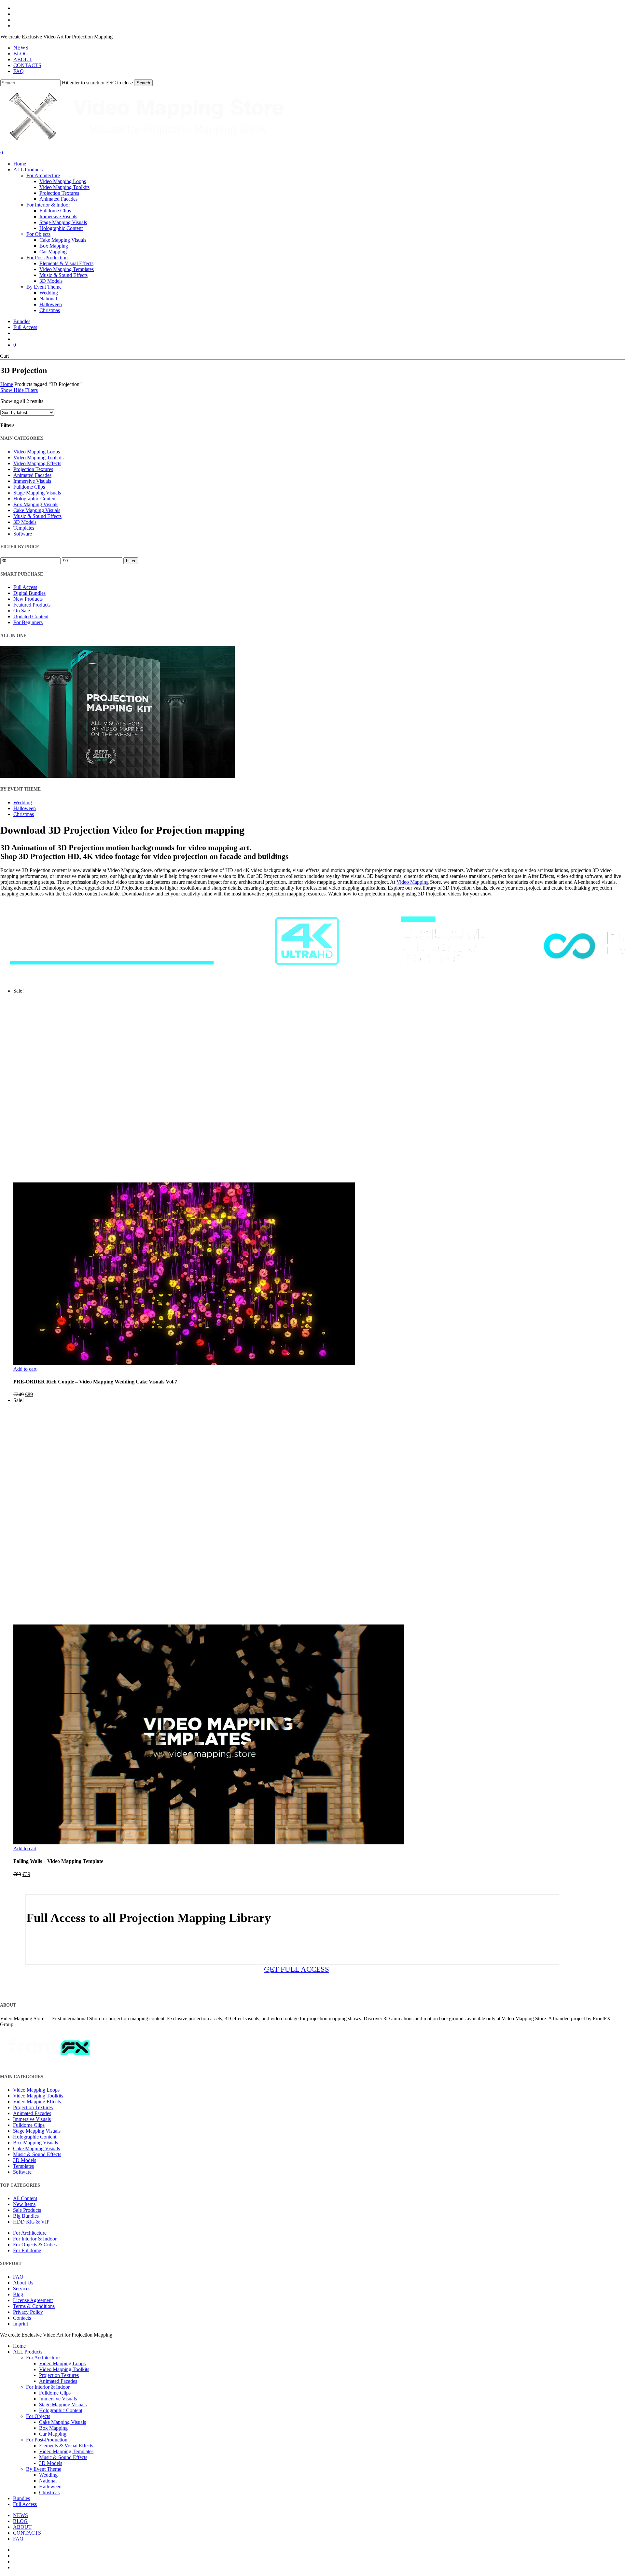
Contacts (22, 2318)
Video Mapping (413, 882)
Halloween (25, 808)
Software (23, 534)
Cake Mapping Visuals (37, 510)
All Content (25, 2198)
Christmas (24, 814)
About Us (23, 2283)
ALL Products (28, 2352)
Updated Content (31, 616)
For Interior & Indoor (35, 2239)
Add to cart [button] (25, 1369)
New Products (28, 599)
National (48, 2481)
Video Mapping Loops (37, 452)
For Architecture (30, 2233)
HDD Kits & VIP (31, 2222)
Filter (131, 561)
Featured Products (32, 605)
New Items (24, 2204)
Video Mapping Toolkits (38, 458)
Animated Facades (32, 475)
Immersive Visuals (32, 481)
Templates (24, 528)
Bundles (21, 2498)
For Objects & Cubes (35, 2245)
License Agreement (33, 2300)
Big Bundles (26, 2216)
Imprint (21, 2324)
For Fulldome (27, 2250)
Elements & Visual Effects (66, 2446)
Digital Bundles (29, 593)
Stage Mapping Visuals (37, 493)
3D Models (25, 522)
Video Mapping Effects (37, 463)
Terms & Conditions (34, 2306)
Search (143, 83)
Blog (18, 2294)
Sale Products (27, 2210)
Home (7, 384)
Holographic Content (35, 499)
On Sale (22, 611)
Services (22, 2289)
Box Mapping (53, 2428)
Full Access (25, 587)
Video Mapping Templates (66, 2451)
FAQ (18, 2277)
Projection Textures (33, 469)
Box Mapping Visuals (36, 504)
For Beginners (28, 622)
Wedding (23, 802)
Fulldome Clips (29, 487)
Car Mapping (53, 2434)
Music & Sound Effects (37, 516)
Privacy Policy (28, 2312)
